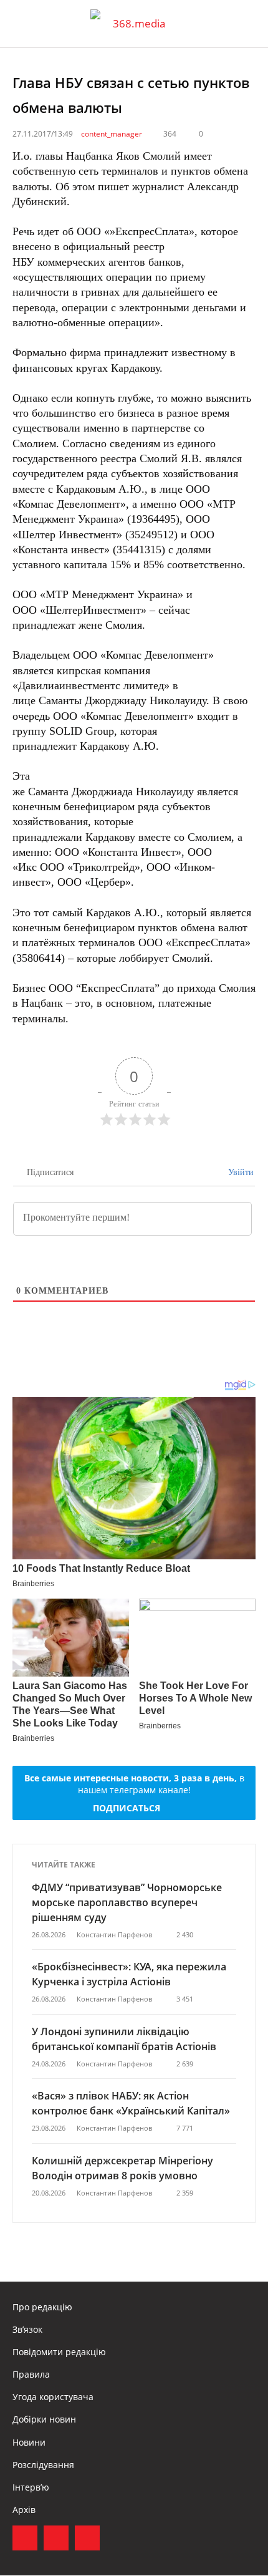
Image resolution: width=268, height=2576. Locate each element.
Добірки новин (44, 2419)
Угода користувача (53, 2397)
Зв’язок (27, 2329)
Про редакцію (42, 2307)
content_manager (112, 134)
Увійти (240, 1172)
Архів (24, 2510)
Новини (29, 2442)
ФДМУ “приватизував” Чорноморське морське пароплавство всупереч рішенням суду (127, 1902)
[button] (247, 24)
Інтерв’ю (31, 2487)
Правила (31, 2374)
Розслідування (43, 2465)
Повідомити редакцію (59, 2352)
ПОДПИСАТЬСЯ (127, 1808)
